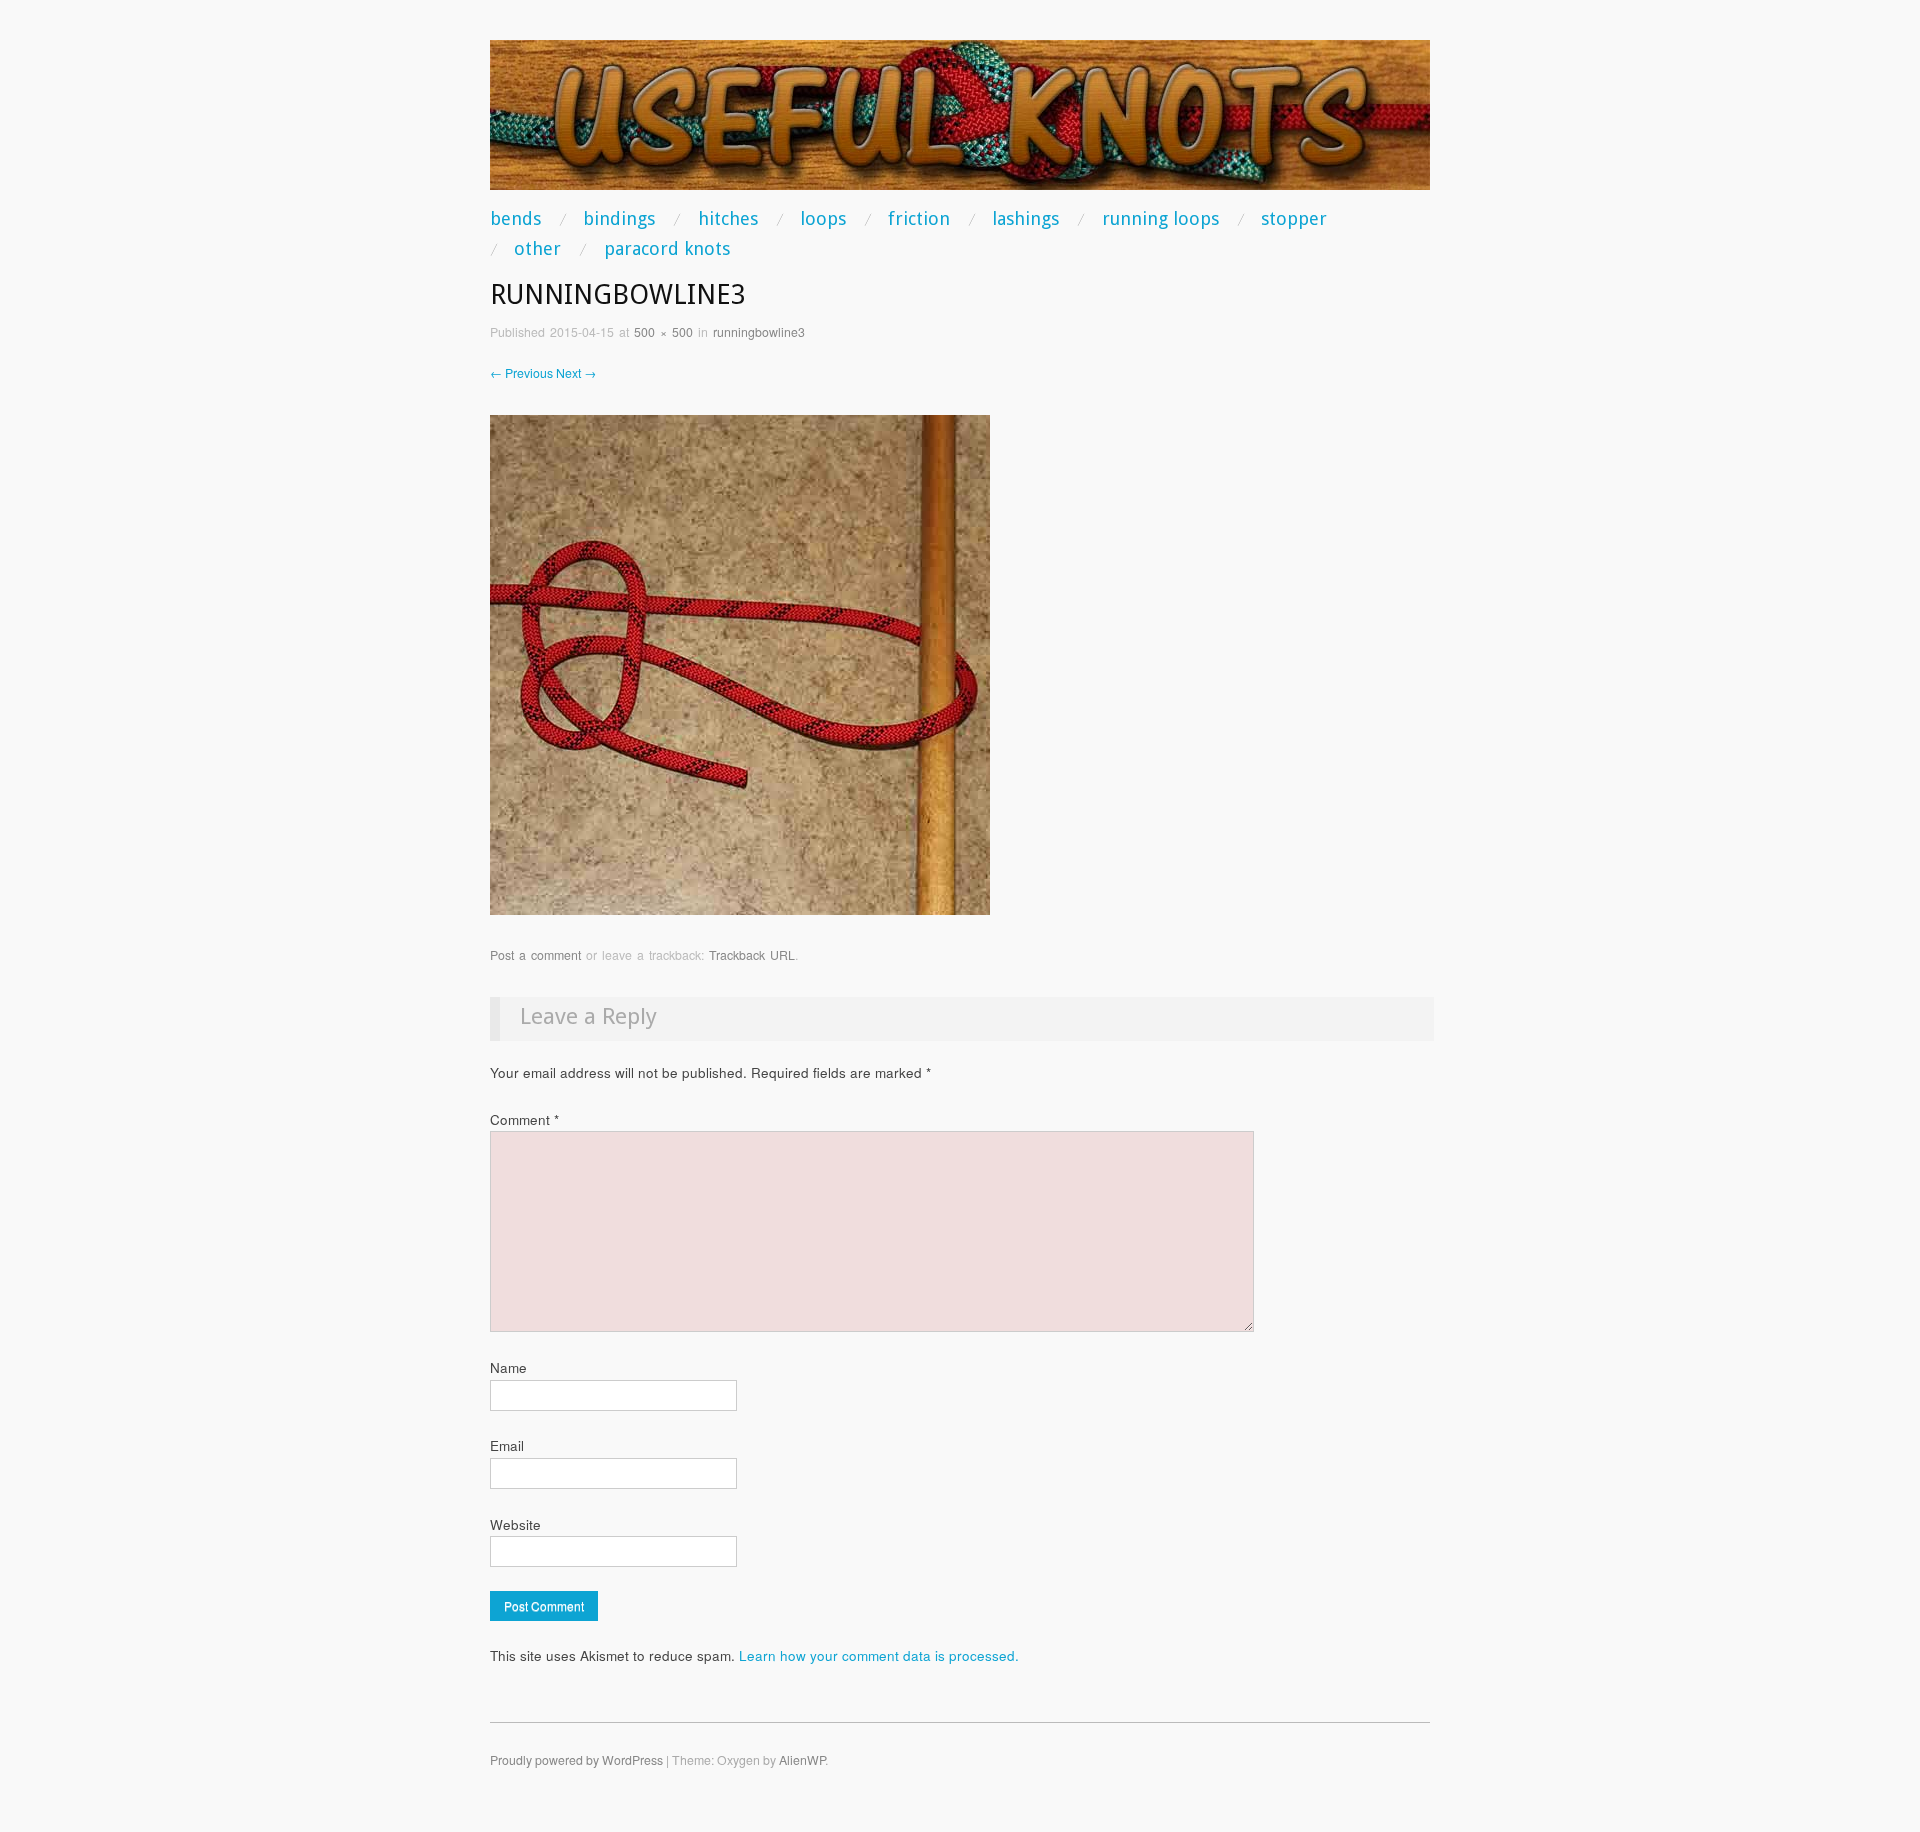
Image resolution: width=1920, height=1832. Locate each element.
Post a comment (535, 955)
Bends (515, 219)
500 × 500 (663, 332)
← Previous (521, 373)
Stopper (1294, 219)
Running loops (1160, 219)
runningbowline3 (759, 332)
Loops (823, 219)
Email (507, 1445)
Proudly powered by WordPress (576, 1760)
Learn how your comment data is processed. (879, 1655)
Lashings (1025, 219)
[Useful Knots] (960, 123)
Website (515, 1524)
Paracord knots (667, 249)
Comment (524, 1119)
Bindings (619, 219)
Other (537, 249)
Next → (576, 373)
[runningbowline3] (740, 663)
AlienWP (802, 1760)
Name (508, 1367)
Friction (919, 219)
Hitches (728, 219)
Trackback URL (752, 955)
